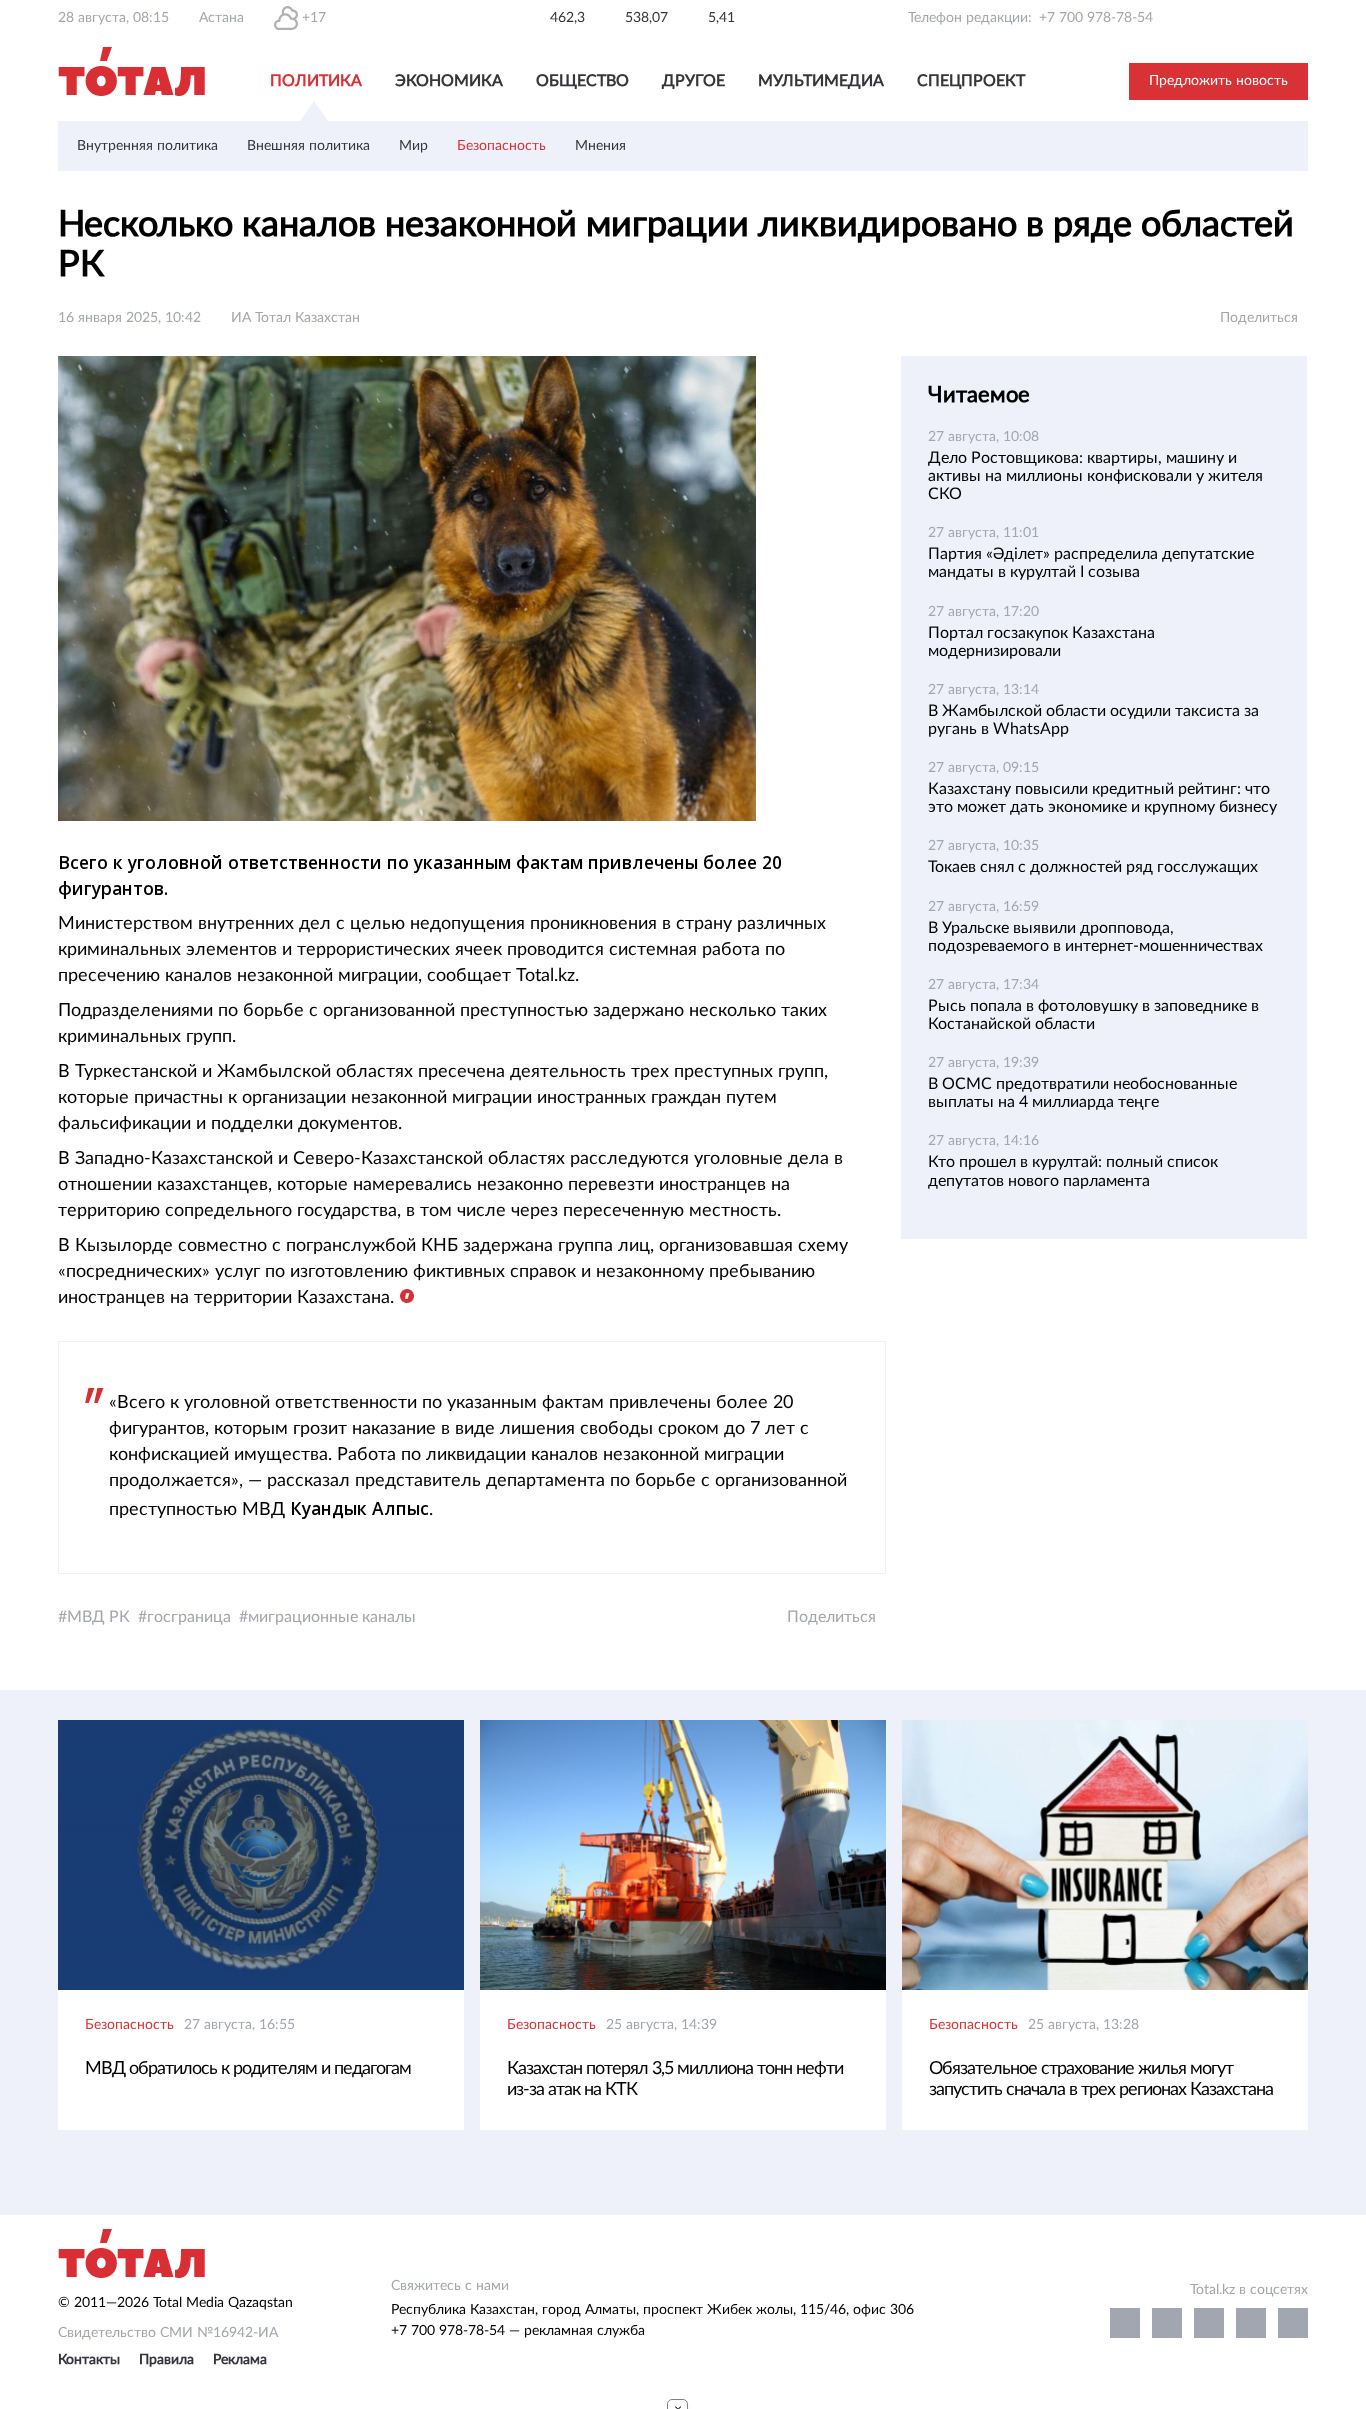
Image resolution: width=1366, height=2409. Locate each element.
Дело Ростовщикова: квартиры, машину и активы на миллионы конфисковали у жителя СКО (1095, 476)
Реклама (240, 2360)
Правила (166, 2360)
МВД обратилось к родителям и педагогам (248, 2069)
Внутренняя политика (147, 146)
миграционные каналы (332, 1617)
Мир (413, 146)
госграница (189, 1617)
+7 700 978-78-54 (1096, 18)
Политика (316, 81)
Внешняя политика (308, 146)
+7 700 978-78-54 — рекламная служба (518, 2331)
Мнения (600, 146)
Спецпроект (971, 81)
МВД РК (98, 1617)
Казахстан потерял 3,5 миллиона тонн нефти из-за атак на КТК (675, 2079)
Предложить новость (1218, 81)
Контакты (89, 2360)
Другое (693, 81)
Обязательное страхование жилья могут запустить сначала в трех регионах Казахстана (1101, 2079)
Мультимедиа (821, 81)
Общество (582, 81)
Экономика (449, 81)
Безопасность (501, 146)
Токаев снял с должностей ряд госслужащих (1093, 867)
